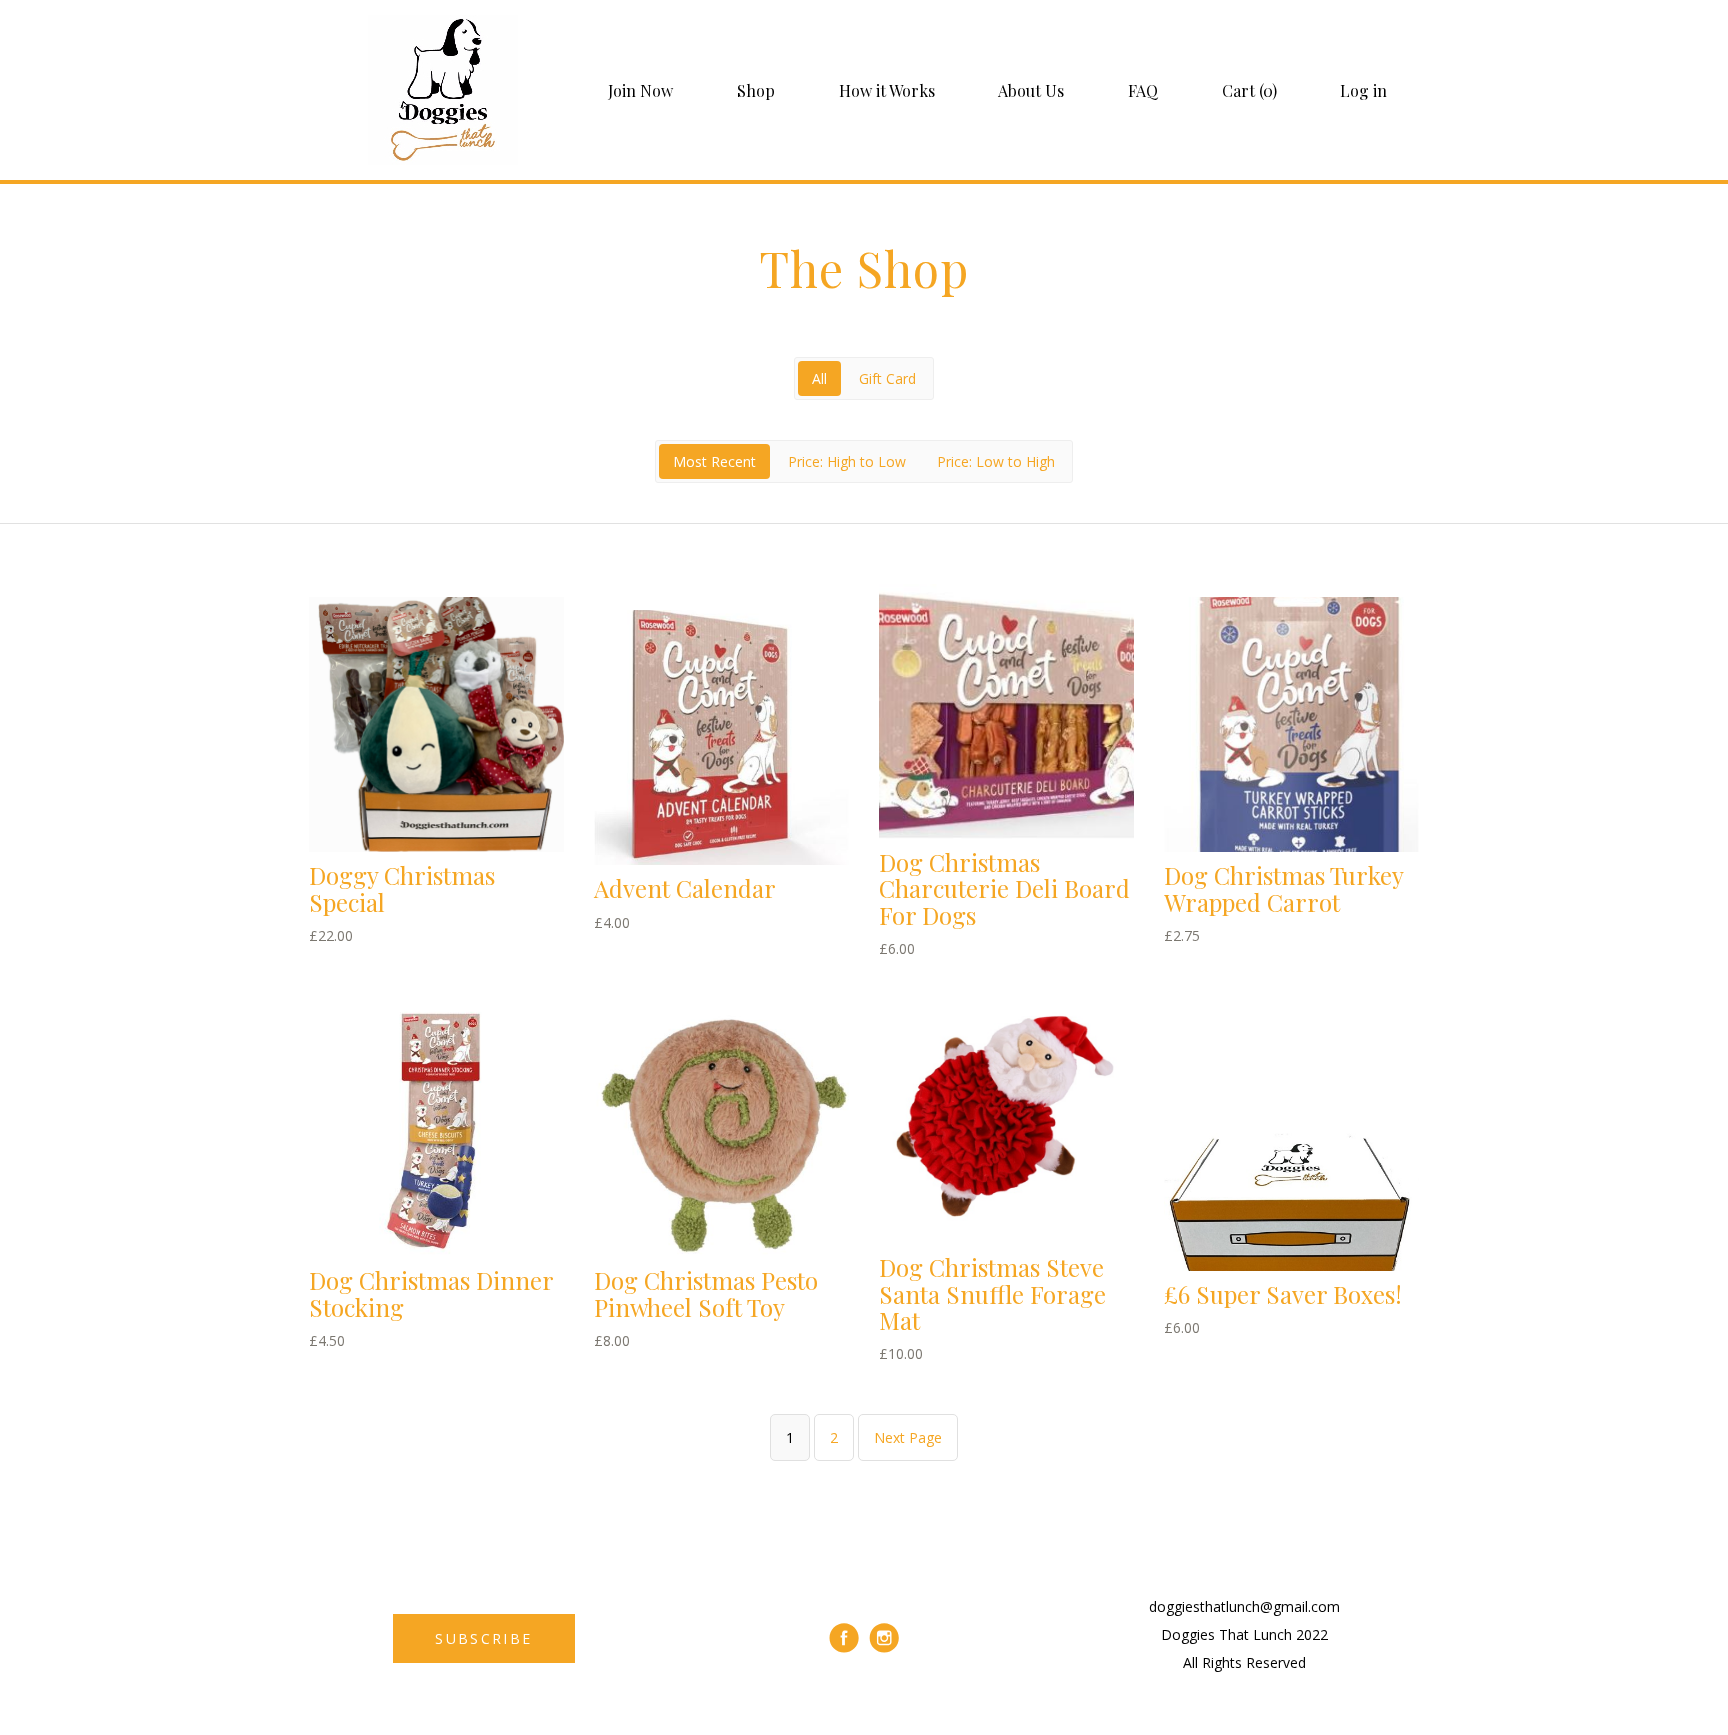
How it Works (887, 90)
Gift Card (887, 378)
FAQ (1143, 90)
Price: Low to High (996, 461)
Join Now (640, 90)
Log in (1363, 90)
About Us (1031, 90)
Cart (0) (1249, 90)
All (819, 378)
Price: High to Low (847, 461)
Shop (756, 90)
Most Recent (714, 461)
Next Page (908, 1437)
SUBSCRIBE (483, 1638)
